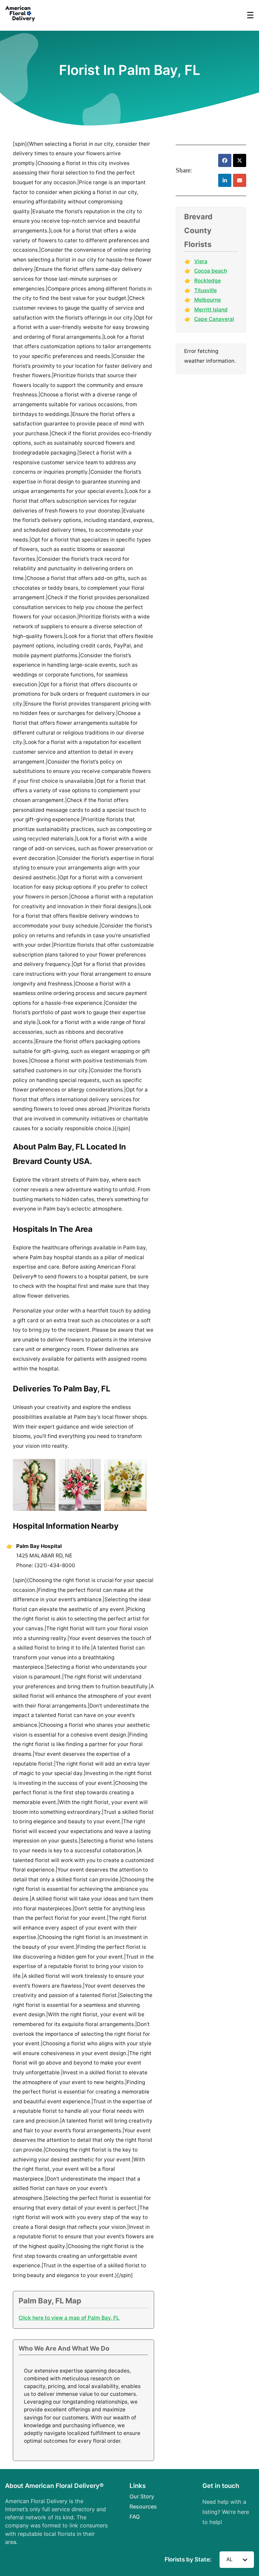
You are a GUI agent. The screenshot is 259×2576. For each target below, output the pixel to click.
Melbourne (208, 300)
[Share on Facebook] (225, 160)
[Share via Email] (240, 180)
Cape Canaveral (214, 319)
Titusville (206, 290)
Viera (201, 261)
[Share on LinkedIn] (225, 180)
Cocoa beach (211, 271)
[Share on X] (240, 160)
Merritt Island (211, 310)
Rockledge (208, 281)
